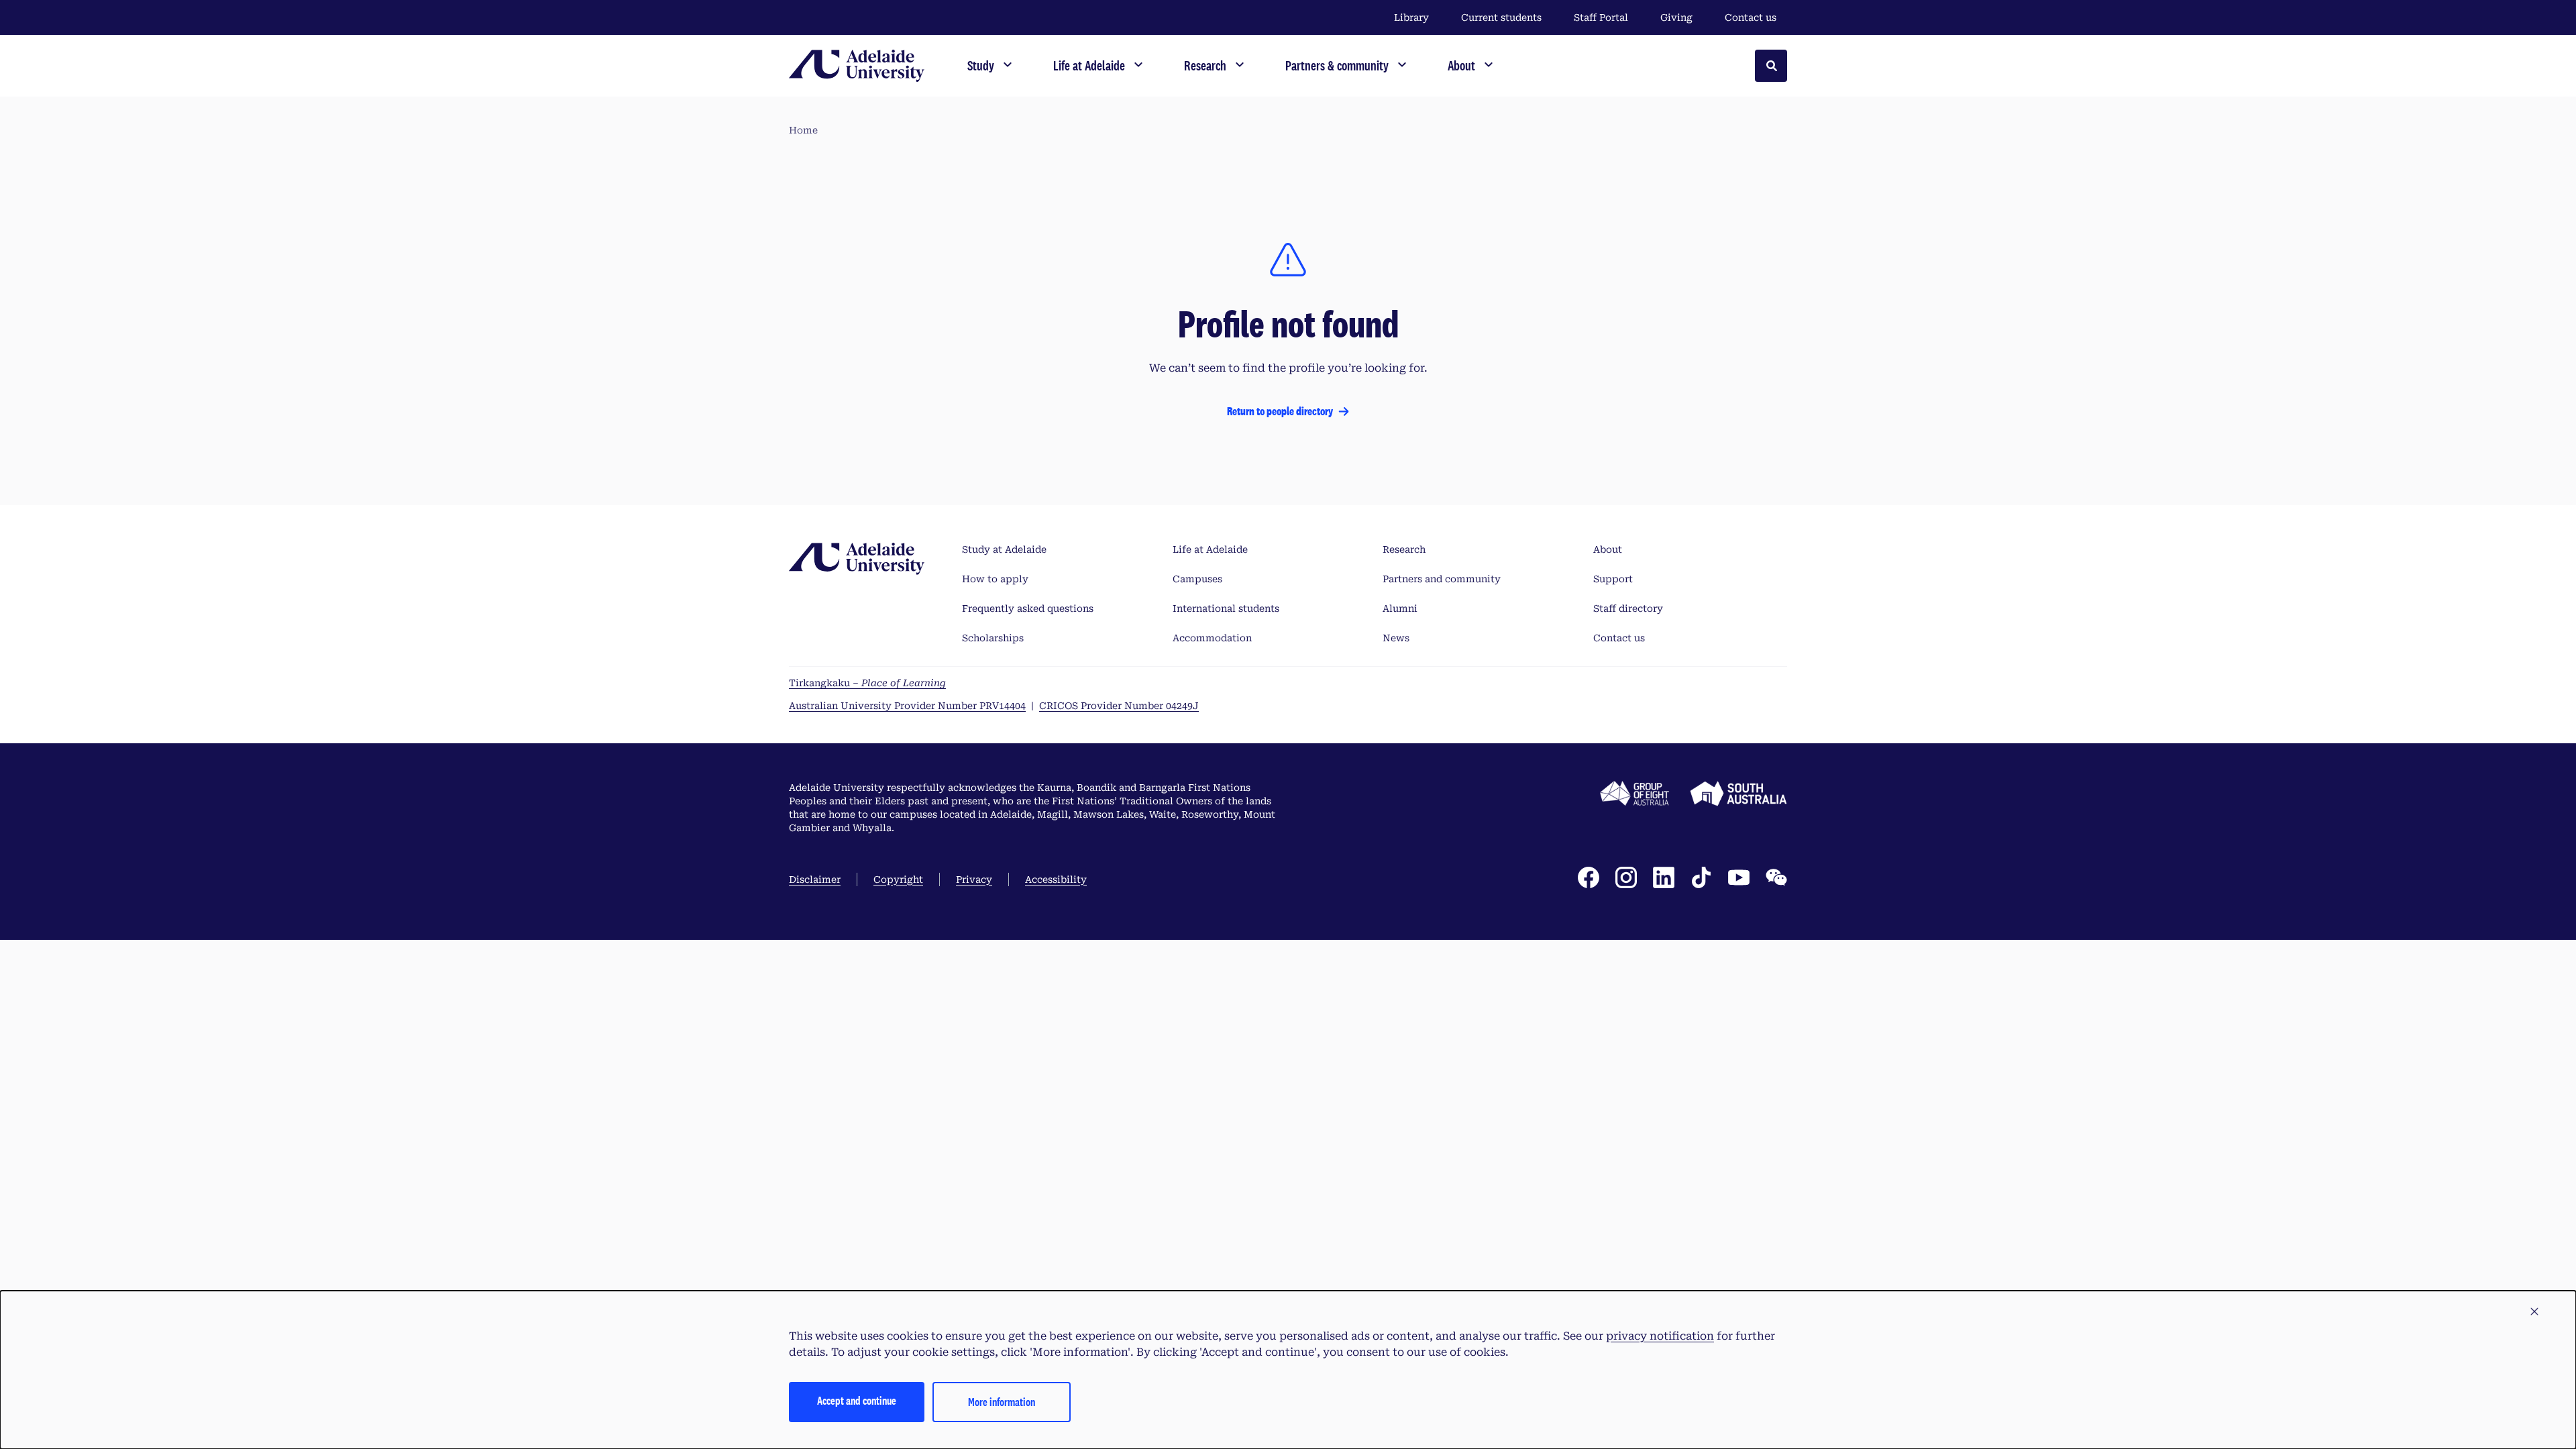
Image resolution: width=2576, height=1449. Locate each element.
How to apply (995, 579)
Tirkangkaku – (867, 683)
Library (1411, 17)
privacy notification (1660, 1336)
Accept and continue (857, 1400)
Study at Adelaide (1004, 549)
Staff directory (1628, 608)
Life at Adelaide (1210, 549)
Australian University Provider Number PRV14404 (907, 706)
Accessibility (1056, 879)
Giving (1676, 17)
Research (1404, 549)
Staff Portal (1601, 17)
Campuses (1197, 579)
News (1396, 638)
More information (1002, 1402)
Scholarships (993, 638)
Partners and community (1442, 579)
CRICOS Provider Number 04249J (1119, 706)
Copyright (898, 879)
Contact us (1751, 17)
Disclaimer (815, 879)
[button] (2534, 1312)
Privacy (974, 879)
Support (1613, 579)
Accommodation (1212, 638)
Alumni (1400, 608)
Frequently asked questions (1028, 608)
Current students (1501, 17)
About (1608, 549)
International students (1226, 608)
